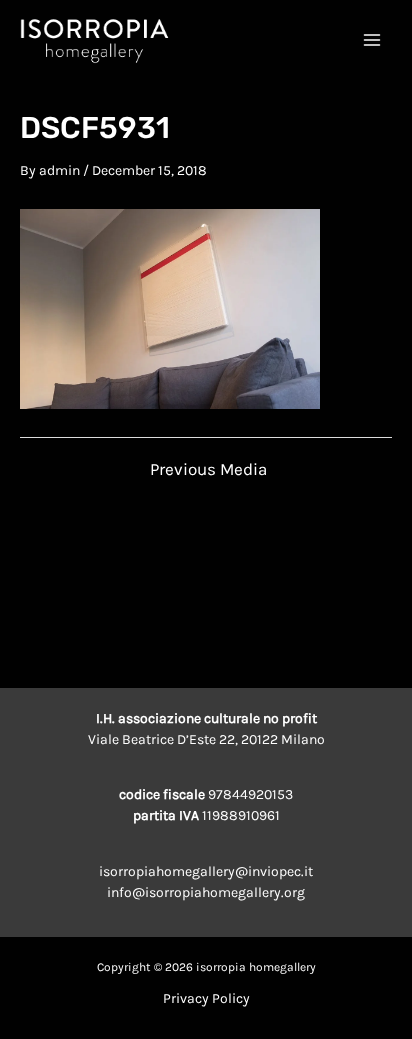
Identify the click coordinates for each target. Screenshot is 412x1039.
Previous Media (208, 469)
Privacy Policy (206, 998)
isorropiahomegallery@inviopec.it (206, 871)
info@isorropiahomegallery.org (206, 892)
